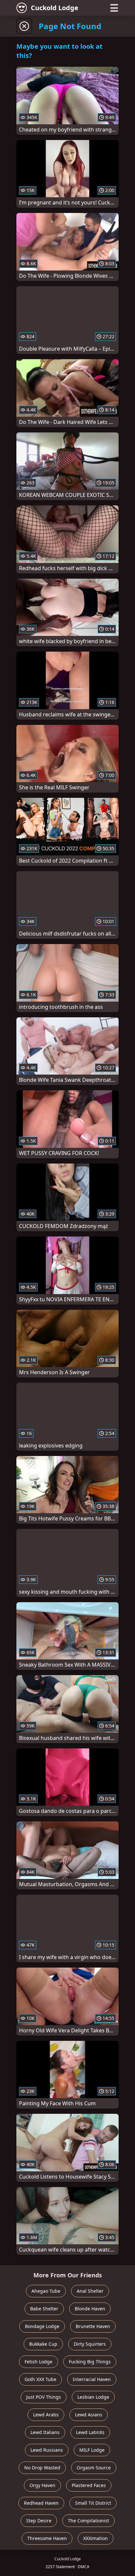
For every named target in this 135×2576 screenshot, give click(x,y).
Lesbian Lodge (93, 2397)
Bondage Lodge (42, 2326)
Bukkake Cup (43, 2344)
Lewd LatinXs (90, 2432)
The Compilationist (88, 2521)
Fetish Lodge (39, 2362)
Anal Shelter (90, 2291)
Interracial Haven (92, 2379)
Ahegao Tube (46, 2291)
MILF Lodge (92, 2450)
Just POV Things (44, 2397)
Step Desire (39, 2521)
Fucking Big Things (90, 2362)
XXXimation (96, 2538)
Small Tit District (93, 2503)
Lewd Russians (47, 2450)
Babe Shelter (44, 2309)
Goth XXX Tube (40, 2379)
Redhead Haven (41, 2503)
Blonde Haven (90, 2309)
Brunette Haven (93, 2326)
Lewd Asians (89, 2415)
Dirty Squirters (90, 2344)
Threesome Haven (47, 2538)
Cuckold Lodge (55, 8)
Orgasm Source (94, 2468)
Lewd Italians (45, 2432)
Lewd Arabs (46, 2415)
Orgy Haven (42, 2485)
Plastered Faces (89, 2485)
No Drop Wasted (42, 2468)
